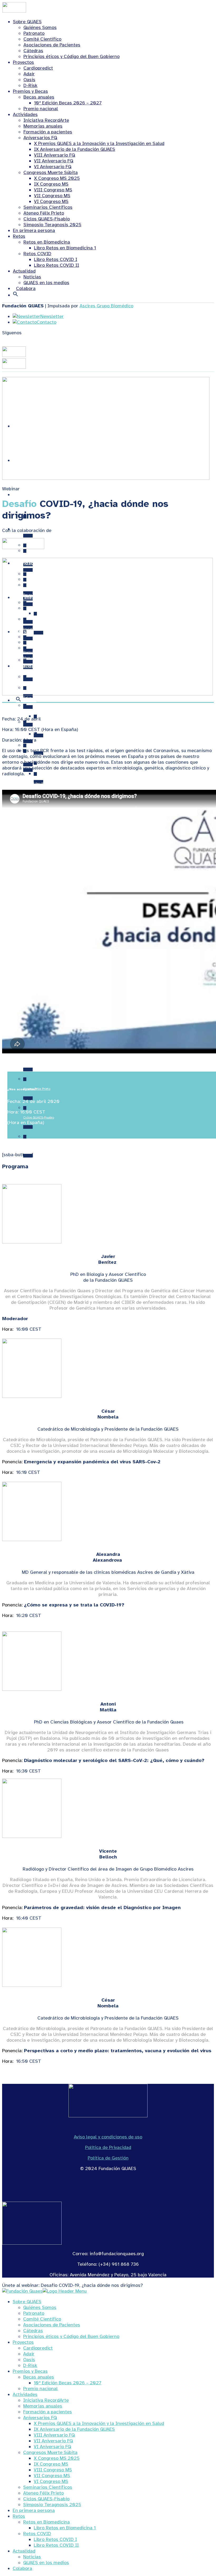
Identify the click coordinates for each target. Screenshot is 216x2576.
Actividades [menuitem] (25, 2394)
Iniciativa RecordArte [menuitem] (46, 2400)
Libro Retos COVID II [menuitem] (56, 2545)
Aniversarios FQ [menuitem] (40, 2418)
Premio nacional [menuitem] (40, 2389)
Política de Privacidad (108, 2147)
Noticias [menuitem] (32, 2557)
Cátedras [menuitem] (33, 2331)
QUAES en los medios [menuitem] (46, 2563)
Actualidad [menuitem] (24, 2551)
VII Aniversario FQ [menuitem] (53, 2441)
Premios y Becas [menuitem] (30, 2371)
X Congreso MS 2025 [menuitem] (57, 2458)
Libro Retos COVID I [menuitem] (55, 2539)
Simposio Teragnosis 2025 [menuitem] (52, 2505)
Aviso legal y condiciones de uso (108, 2137)
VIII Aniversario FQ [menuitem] (54, 2435)
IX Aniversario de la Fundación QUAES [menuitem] (74, 2429)
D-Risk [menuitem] (30, 2365)
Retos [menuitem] (19, 2516)
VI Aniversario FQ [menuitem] (52, 2447)
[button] (16, 295)
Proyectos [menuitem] (23, 2342)
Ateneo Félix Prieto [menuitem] (43, 2493)
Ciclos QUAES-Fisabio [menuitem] (46, 2499)
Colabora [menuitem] (22, 2568)
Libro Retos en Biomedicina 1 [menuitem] (65, 2528)
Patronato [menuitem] (34, 2313)
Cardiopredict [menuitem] (38, 2348)
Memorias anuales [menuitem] (43, 2406)
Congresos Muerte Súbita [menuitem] (50, 2452)
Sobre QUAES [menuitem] (27, 2302)
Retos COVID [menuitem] (37, 2534)
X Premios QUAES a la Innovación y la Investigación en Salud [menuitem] (99, 2423)
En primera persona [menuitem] (34, 2510)
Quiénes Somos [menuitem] (40, 2307)
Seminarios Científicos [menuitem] (48, 2487)
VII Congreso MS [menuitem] (52, 2476)
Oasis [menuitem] (29, 2360)
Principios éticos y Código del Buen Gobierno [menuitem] (71, 2336)
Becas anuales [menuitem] (39, 2377)
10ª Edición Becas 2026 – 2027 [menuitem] (68, 2383)
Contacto (46, 322)
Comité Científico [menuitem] (42, 2319)
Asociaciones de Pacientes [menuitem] (52, 2325)
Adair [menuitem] (29, 2354)
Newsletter (52, 316)
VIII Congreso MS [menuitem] (53, 2470)
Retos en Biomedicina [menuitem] (46, 2522)
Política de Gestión (108, 2158)
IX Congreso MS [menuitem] (51, 2464)
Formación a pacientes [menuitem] (48, 2412)
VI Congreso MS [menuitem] (51, 2481)
